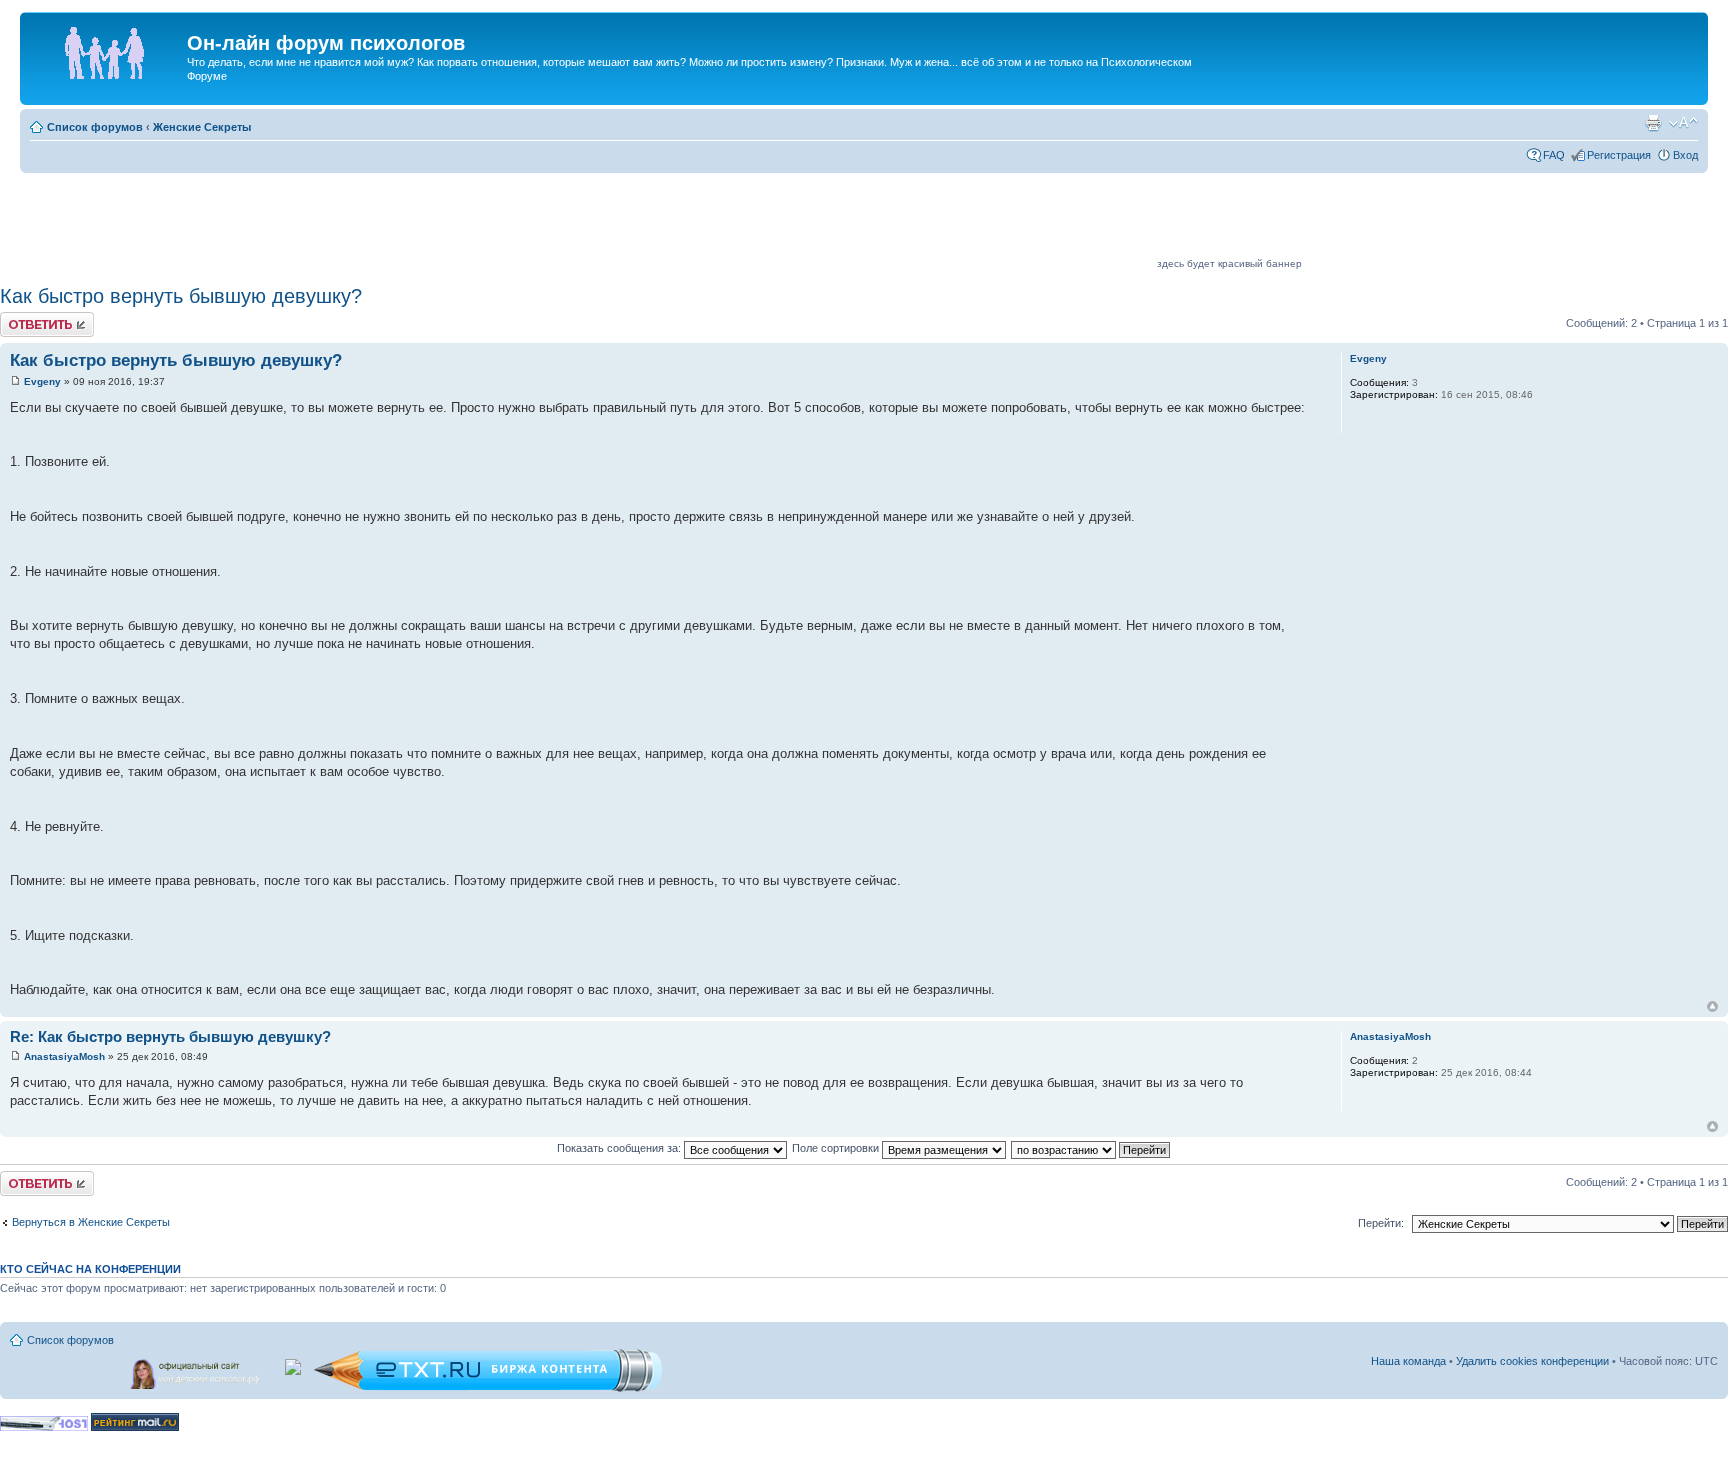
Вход (1685, 155)
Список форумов (95, 127)
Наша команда (1408, 1361)
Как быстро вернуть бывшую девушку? (181, 296)
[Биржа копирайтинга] (488, 1388)
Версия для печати (1653, 123)
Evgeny (42, 381)
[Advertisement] (790, 222)
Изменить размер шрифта (1683, 123)
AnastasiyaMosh (64, 1056)
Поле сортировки (837, 1148)
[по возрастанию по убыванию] (1091, 1148)
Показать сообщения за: (620, 1148)
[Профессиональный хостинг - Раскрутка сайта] (44, 1427)
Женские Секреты (202, 127)
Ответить (24, 318)
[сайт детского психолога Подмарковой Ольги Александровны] (197, 1370)
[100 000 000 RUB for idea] (294, 1363)
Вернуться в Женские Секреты (91, 1222)
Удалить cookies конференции (1532, 1361)
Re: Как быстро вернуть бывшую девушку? (170, 1036)
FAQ (1554, 155)
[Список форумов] (106, 49)
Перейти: (1381, 1223)
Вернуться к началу (1712, 1006)
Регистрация (1619, 155)
